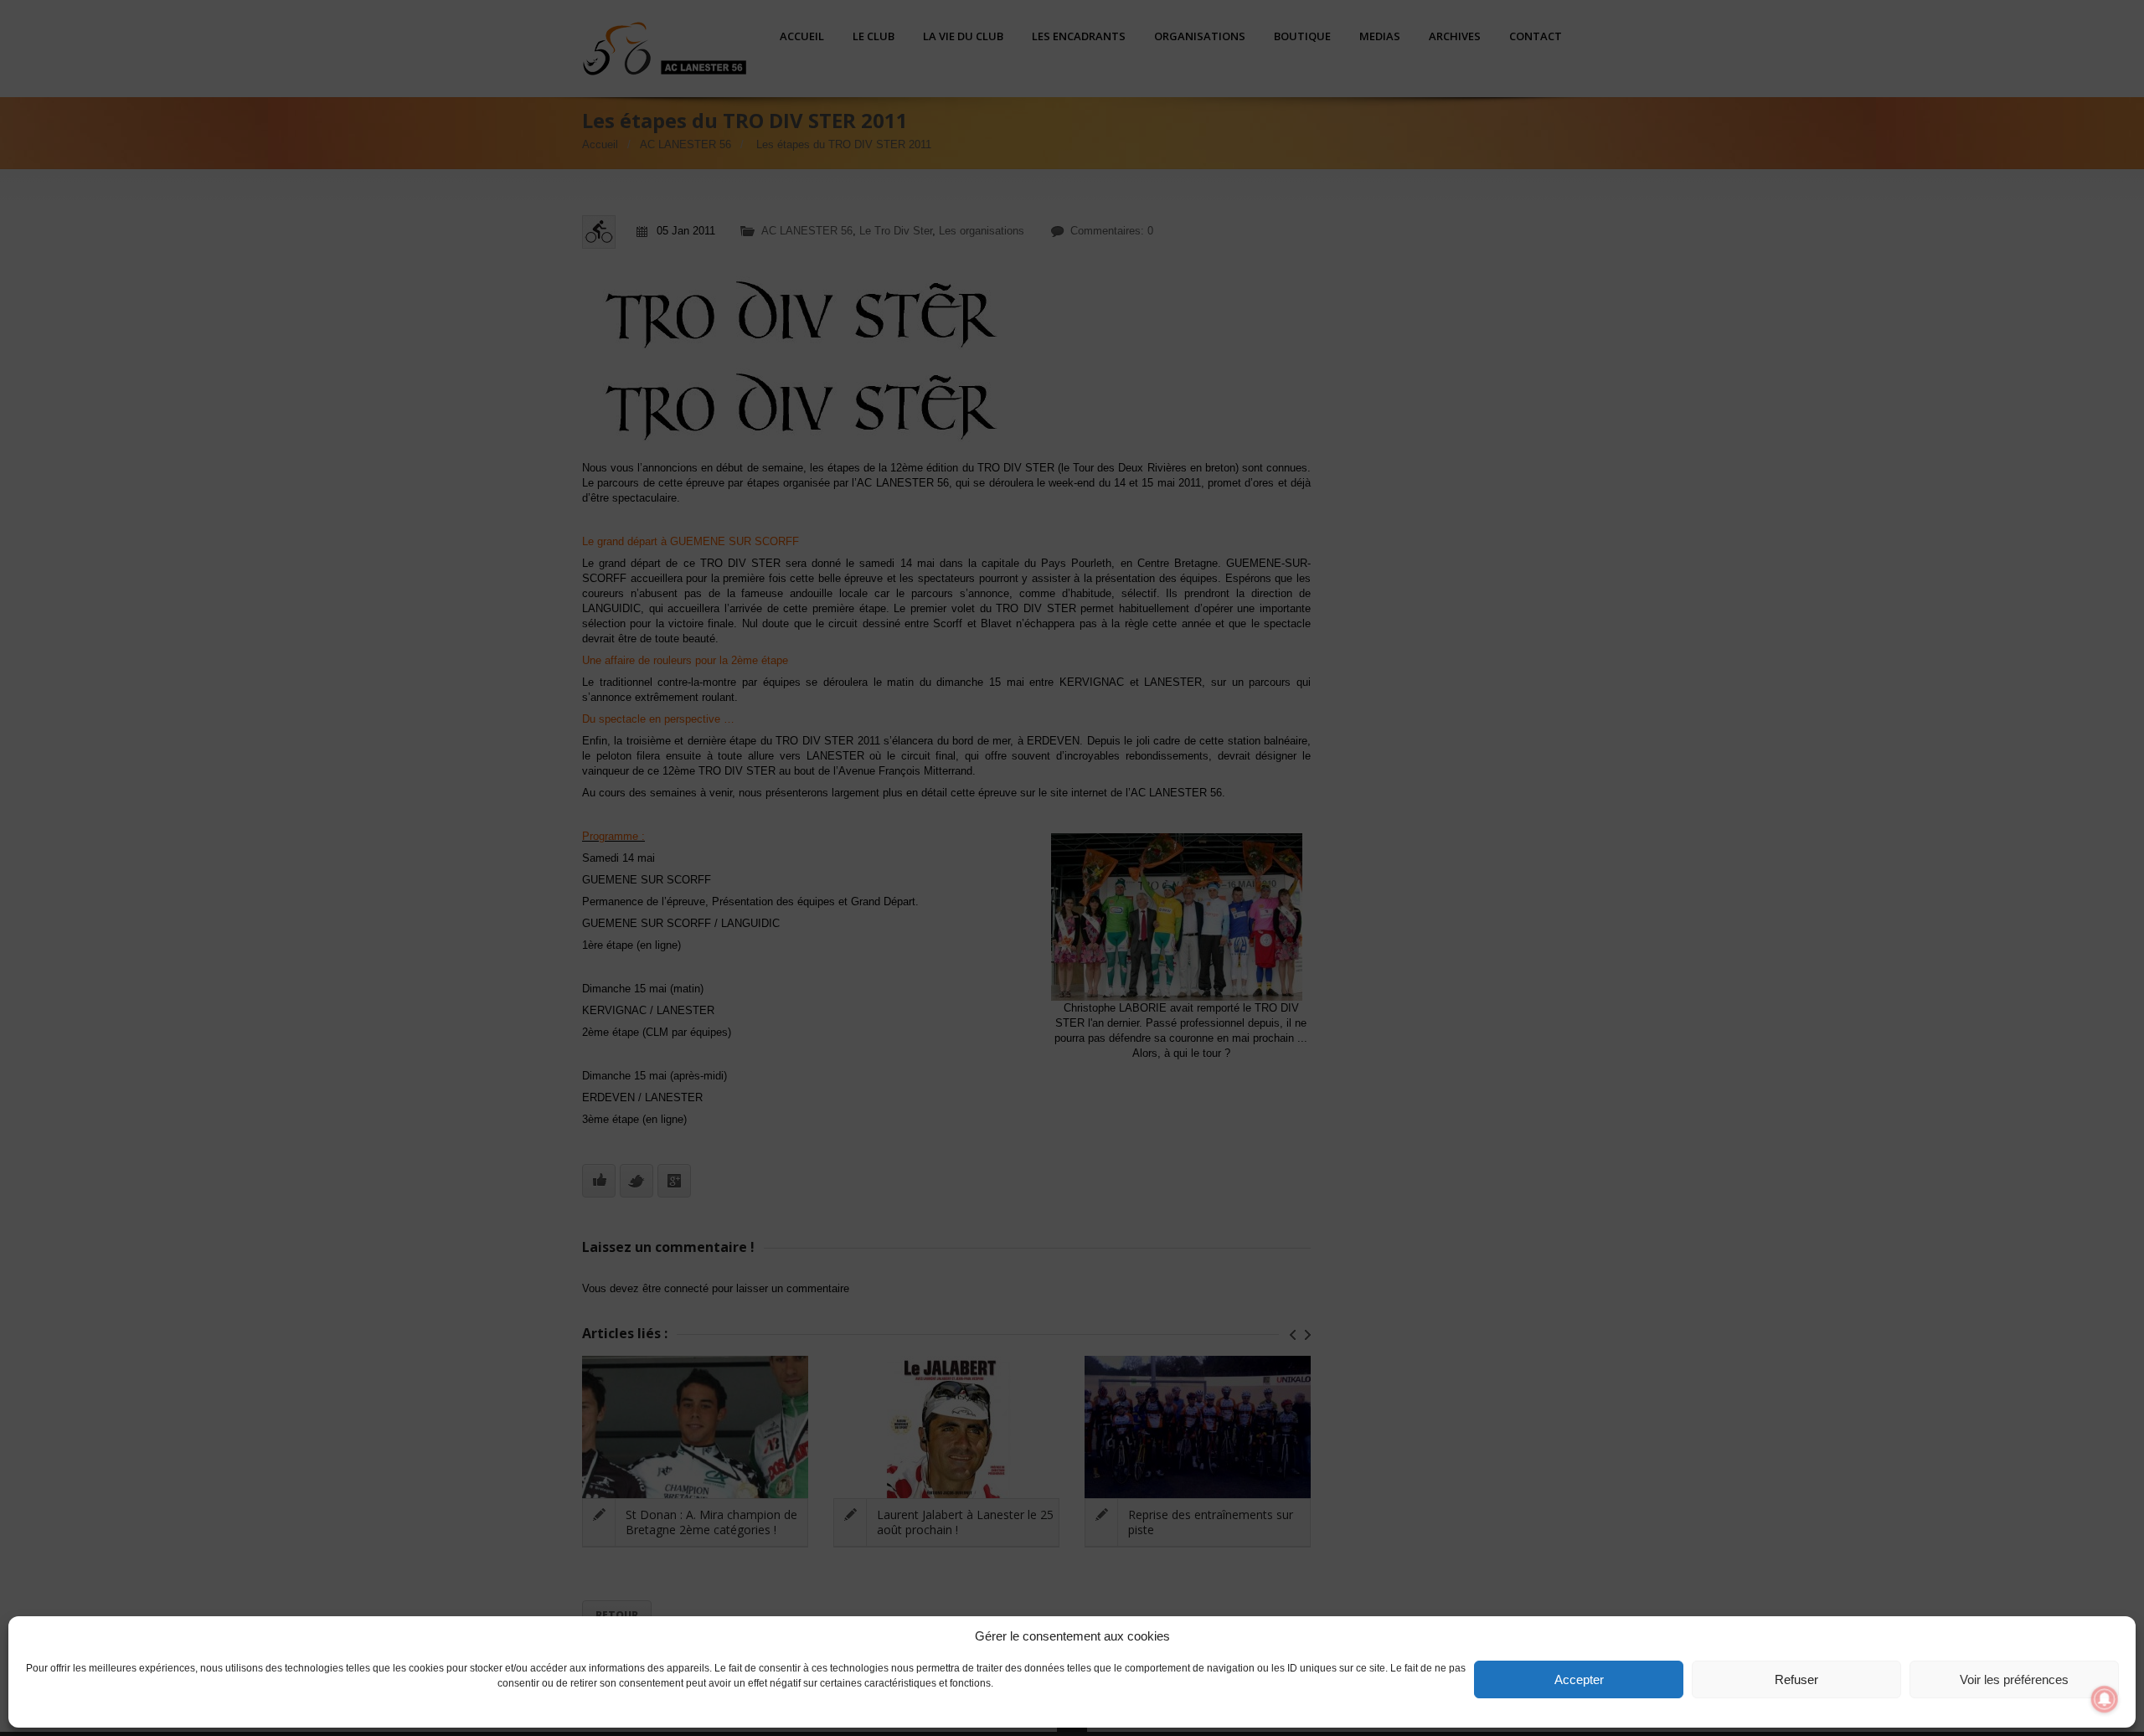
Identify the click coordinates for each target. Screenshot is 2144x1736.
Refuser (1796, 1679)
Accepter (1579, 1679)
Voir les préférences (2014, 1679)
